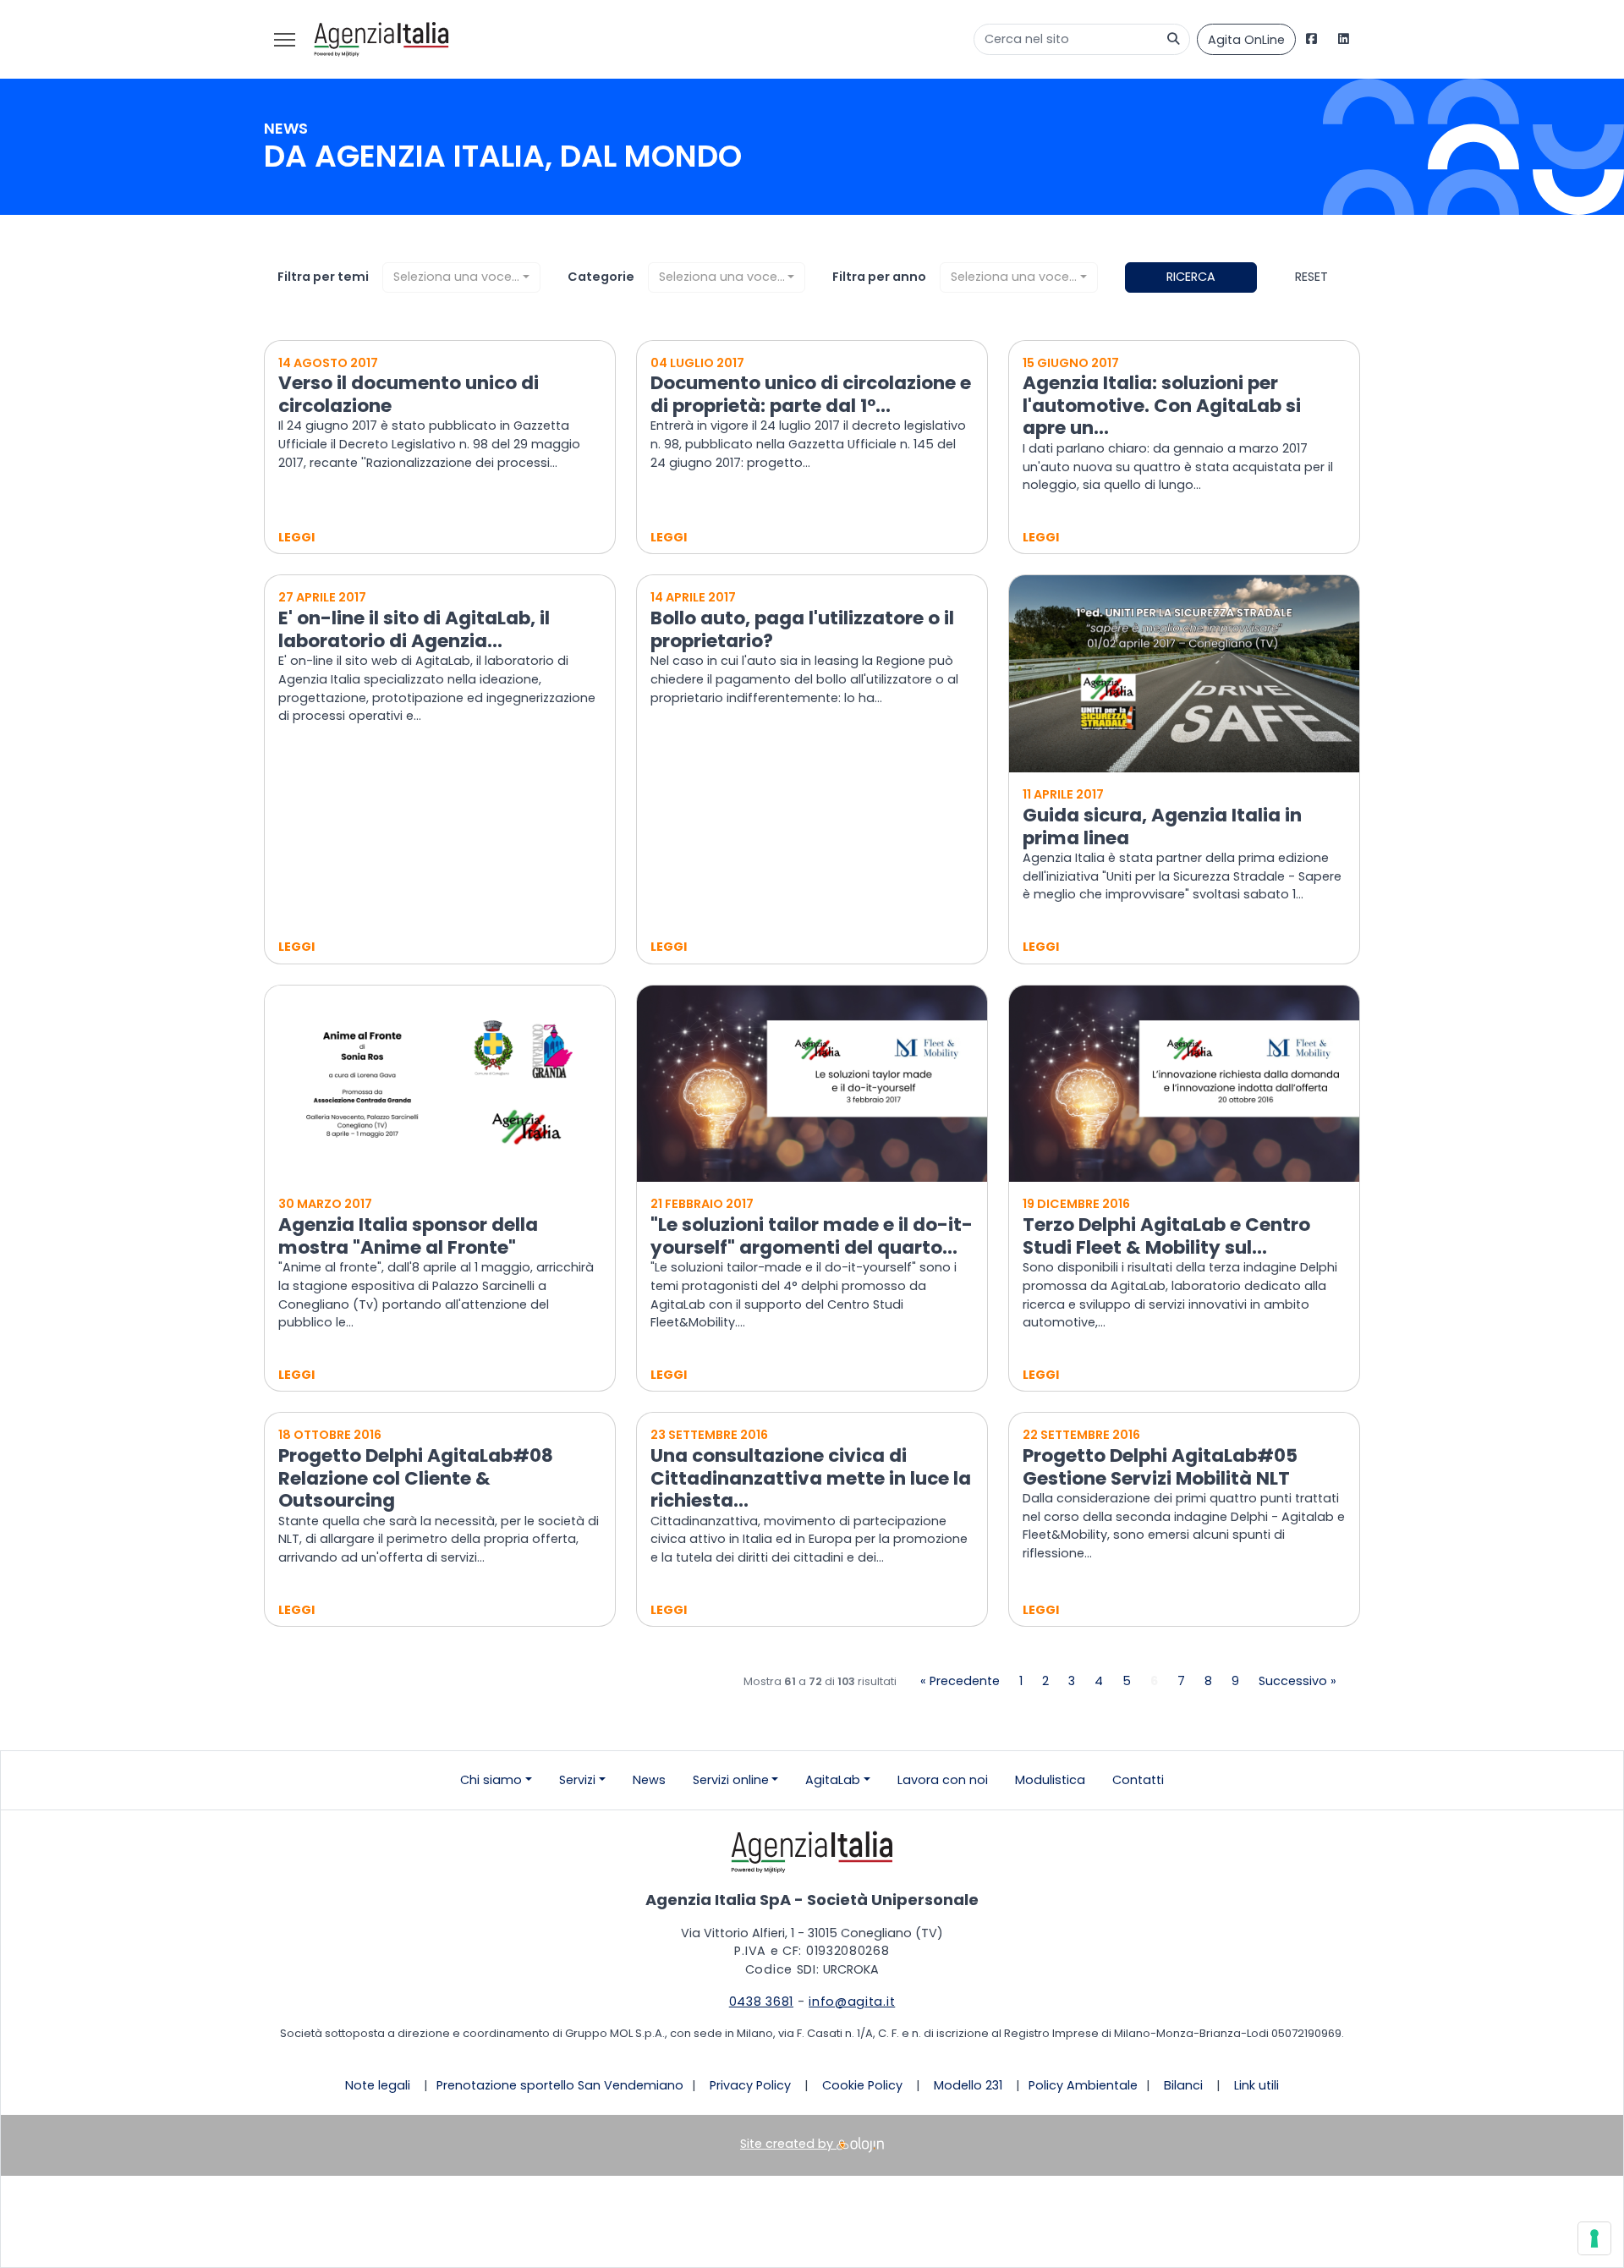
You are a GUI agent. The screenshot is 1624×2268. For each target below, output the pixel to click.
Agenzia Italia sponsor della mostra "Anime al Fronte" (408, 1236)
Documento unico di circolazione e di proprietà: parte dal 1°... (811, 394)
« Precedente (960, 1681)
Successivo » (1298, 1681)
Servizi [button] (577, 1780)
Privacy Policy (750, 2085)
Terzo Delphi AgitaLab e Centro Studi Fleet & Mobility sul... (1166, 1236)
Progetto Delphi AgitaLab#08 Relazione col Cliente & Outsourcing (416, 1478)
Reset (1311, 277)
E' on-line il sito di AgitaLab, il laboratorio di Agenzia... (414, 629)
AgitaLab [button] (833, 1780)
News (649, 1780)
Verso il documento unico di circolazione (409, 394)
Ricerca (1191, 277)
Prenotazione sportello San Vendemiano (560, 2085)
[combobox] (461, 277)
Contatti (1138, 1780)
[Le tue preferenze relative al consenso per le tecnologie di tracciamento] (1594, 2238)
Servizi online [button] (731, 1780)
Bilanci (1183, 2085)
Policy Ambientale (1083, 2085)
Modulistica (1050, 1780)
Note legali (378, 2085)
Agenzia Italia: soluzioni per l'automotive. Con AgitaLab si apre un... (1162, 405)
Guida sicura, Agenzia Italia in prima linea (1162, 826)
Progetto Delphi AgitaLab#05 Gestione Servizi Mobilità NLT (1160, 1467)
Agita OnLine (1246, 40)
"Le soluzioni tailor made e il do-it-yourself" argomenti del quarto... (812, 1236)
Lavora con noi (943, 1780)
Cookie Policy (862, 2085)
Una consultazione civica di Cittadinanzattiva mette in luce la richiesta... (811, 1478)
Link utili (1256, 2085)
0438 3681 (761, 2002)
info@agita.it (852, 2002)
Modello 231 (968, 2085)
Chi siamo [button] (491, 1780)
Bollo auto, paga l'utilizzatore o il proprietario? (802, 629)
